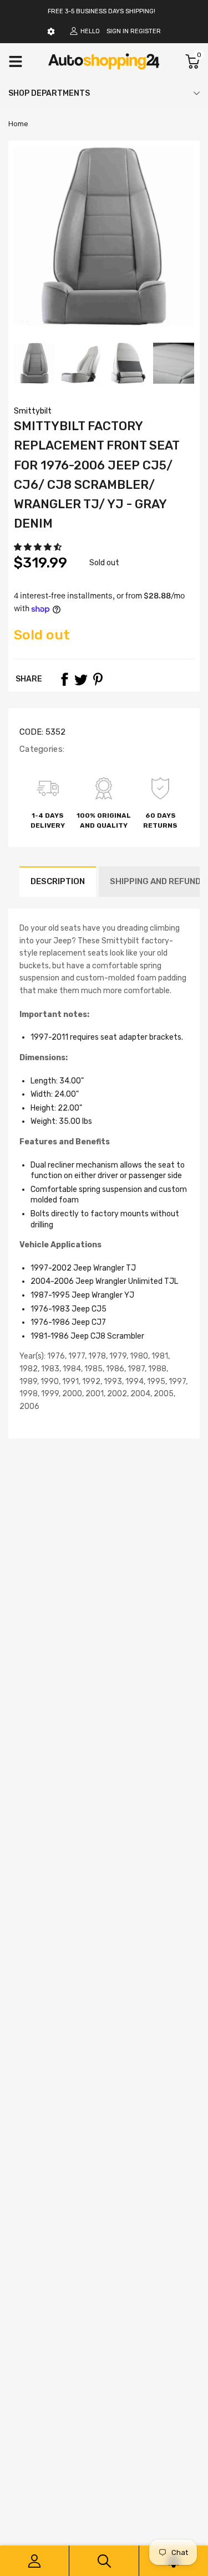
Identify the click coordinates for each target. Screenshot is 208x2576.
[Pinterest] (98, 679)
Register (146, 31)
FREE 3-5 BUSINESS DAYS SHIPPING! (102, 11)
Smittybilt (33, 411)
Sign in (118, 31)
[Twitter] (81, 679)
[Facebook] (64, 679)
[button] (39, 547)
